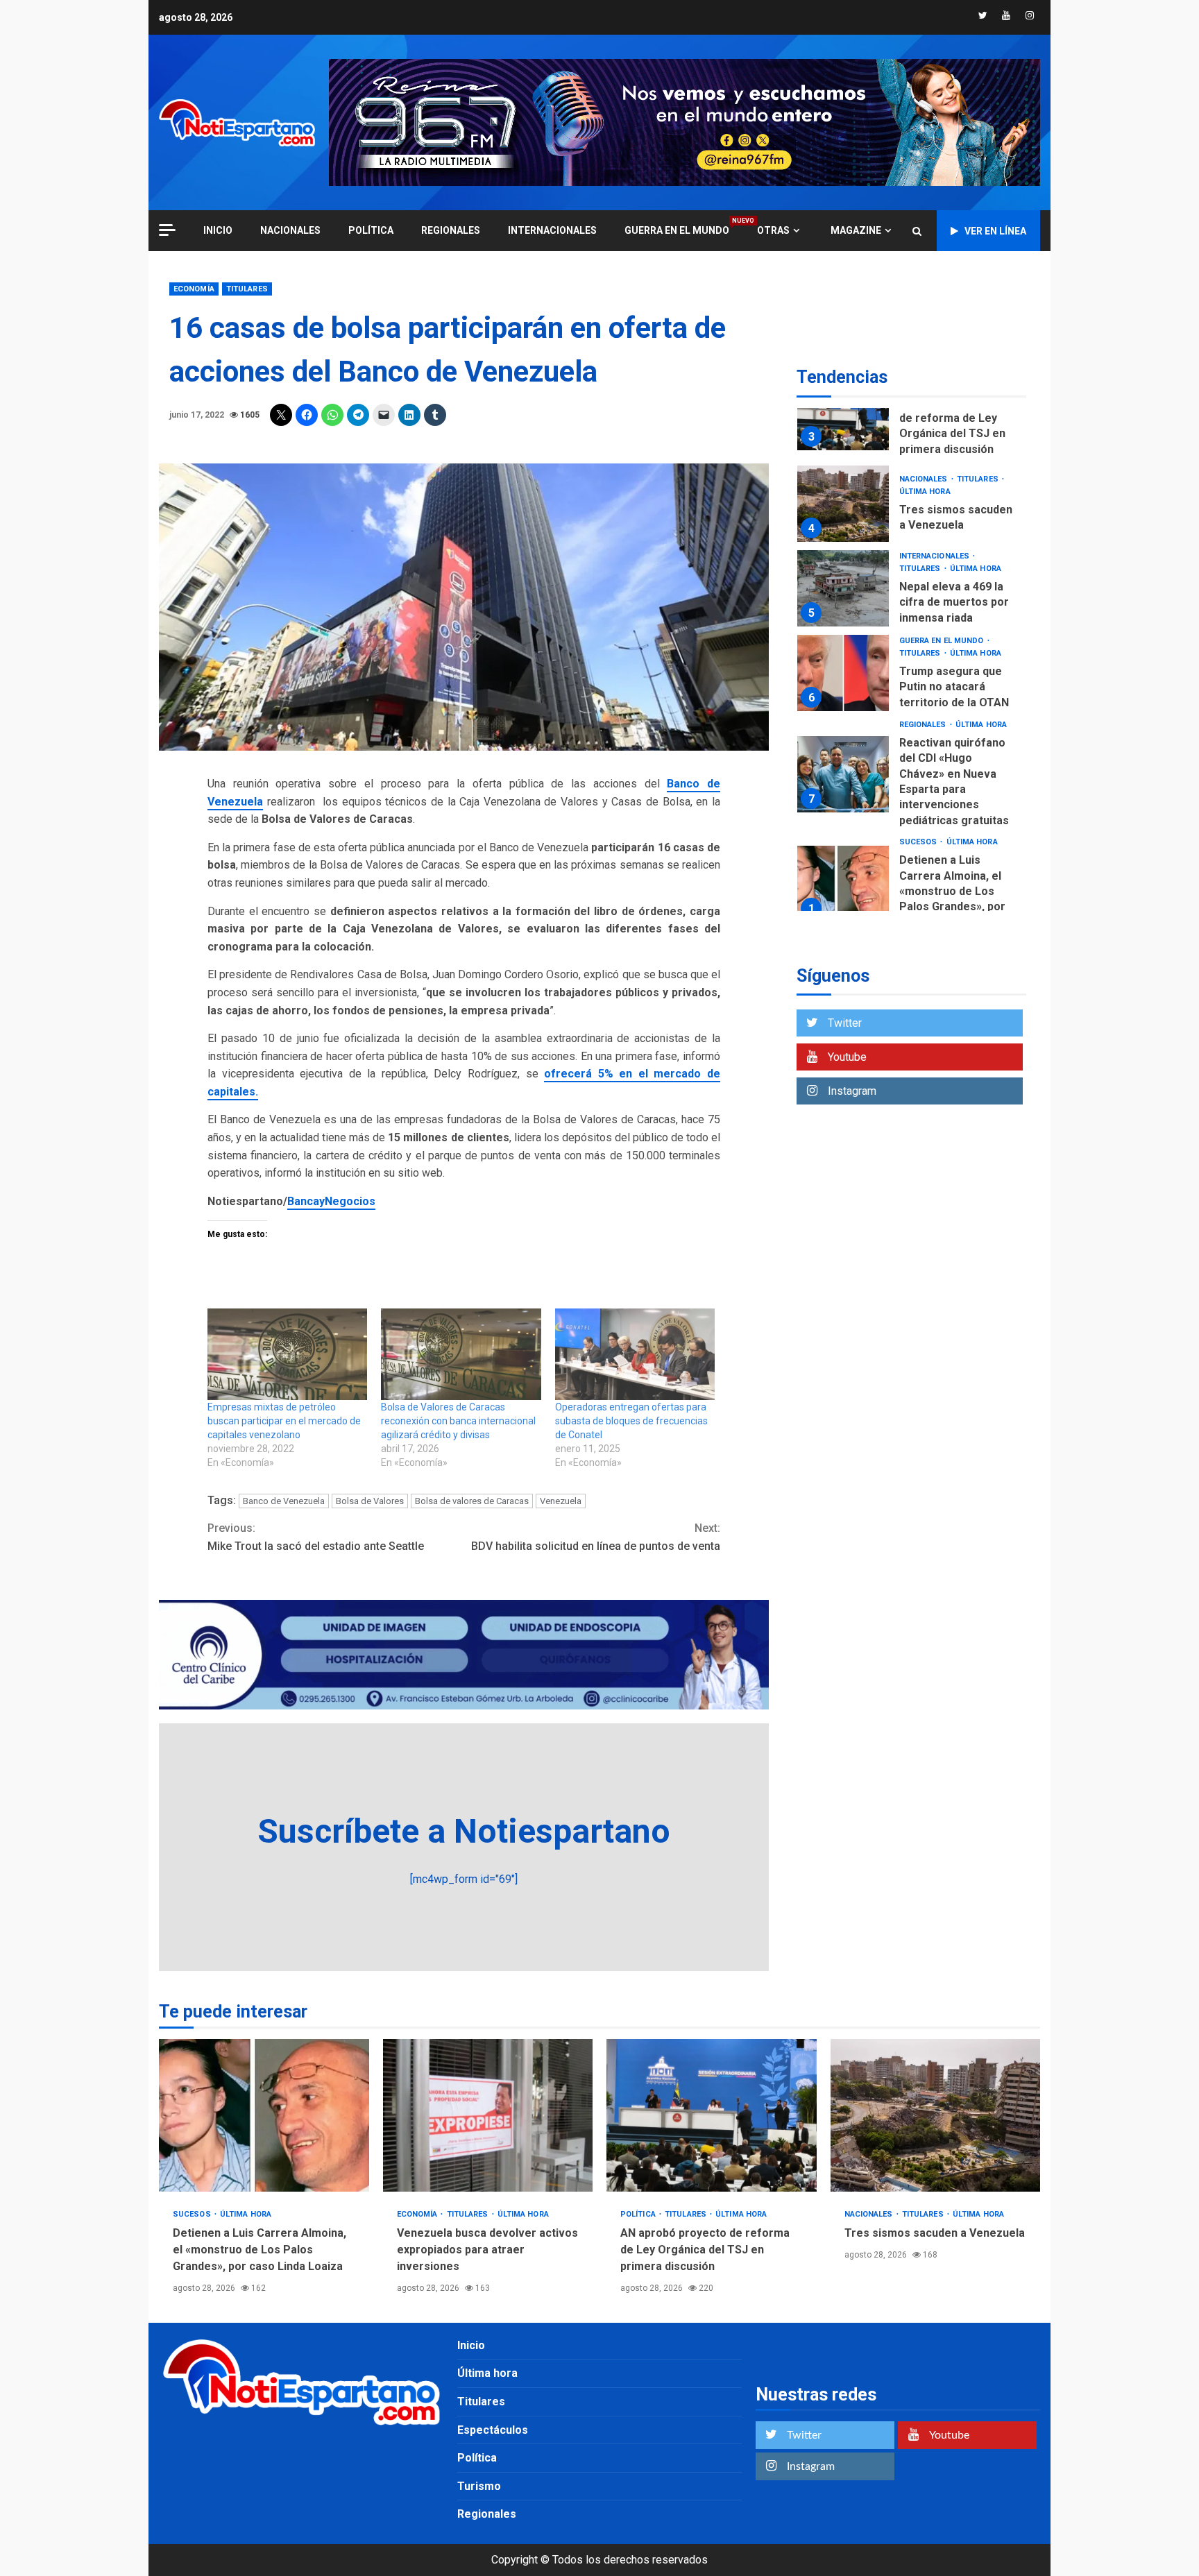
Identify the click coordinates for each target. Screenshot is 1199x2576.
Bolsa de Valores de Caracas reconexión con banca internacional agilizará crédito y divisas (458, 1421)
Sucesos (919, 842)
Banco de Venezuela (284, 1501)
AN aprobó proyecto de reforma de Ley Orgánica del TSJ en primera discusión (843, 412)
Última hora (925, 492)
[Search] (917, 231)
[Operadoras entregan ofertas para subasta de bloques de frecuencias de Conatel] (635, 1354)
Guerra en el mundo (677, 230)
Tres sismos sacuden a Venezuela (843, 504)
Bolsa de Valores (370, 1501)
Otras (773, 230)
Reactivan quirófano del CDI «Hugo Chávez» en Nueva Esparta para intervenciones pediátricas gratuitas (843, 774)
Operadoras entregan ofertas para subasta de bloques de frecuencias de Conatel (631, 1421)
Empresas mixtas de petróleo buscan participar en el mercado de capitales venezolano (284, 1421)
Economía (194, 289)
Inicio (471, 2345)
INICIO (218, 230)
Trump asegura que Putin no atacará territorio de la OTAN (843, 673)
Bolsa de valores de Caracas (472, 1501)
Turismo (479, 2486)
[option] (911, 415)
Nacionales (290, 230)
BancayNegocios (331, 1201)
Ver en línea (995, 231)
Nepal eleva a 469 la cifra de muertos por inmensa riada (843, 588)
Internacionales (552, 230)
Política (371, 230)
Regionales (451, 230)
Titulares (247, 289)
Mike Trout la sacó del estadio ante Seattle (316, 1537)
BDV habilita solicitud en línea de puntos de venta (596, 1537)
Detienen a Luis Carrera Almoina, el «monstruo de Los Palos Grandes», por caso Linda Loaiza (843, 884)
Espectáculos (493, 2430)
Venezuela (561, 1501)
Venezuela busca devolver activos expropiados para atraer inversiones (488, 2115)
